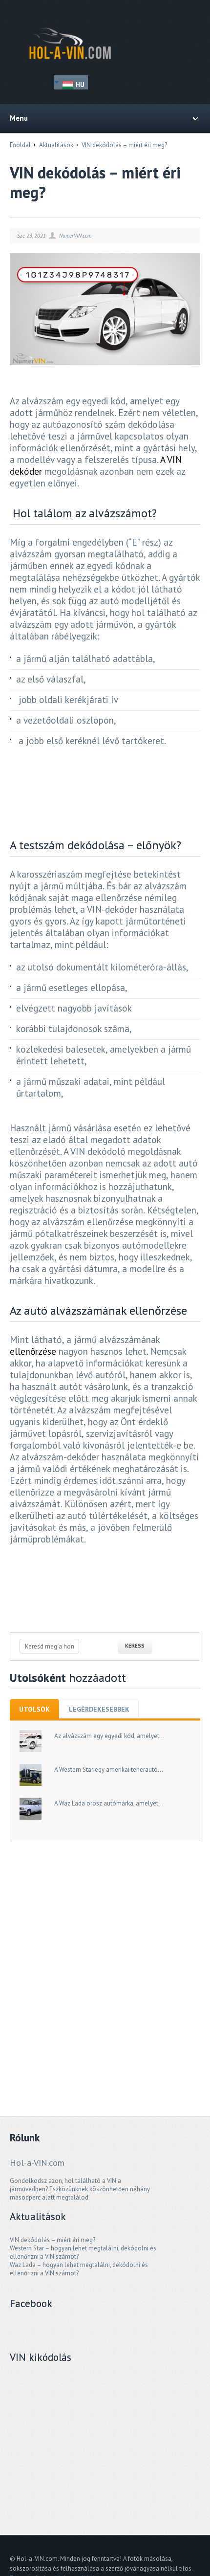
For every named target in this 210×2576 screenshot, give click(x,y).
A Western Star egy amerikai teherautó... (109, 1770)
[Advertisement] (105, 1965)
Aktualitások (56, 145)
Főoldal (20, 145)
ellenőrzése (33, 1351)
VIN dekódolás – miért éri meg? (52, 2240)
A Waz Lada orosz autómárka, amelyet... (109, 1803)
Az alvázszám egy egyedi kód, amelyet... (109, 1736)
